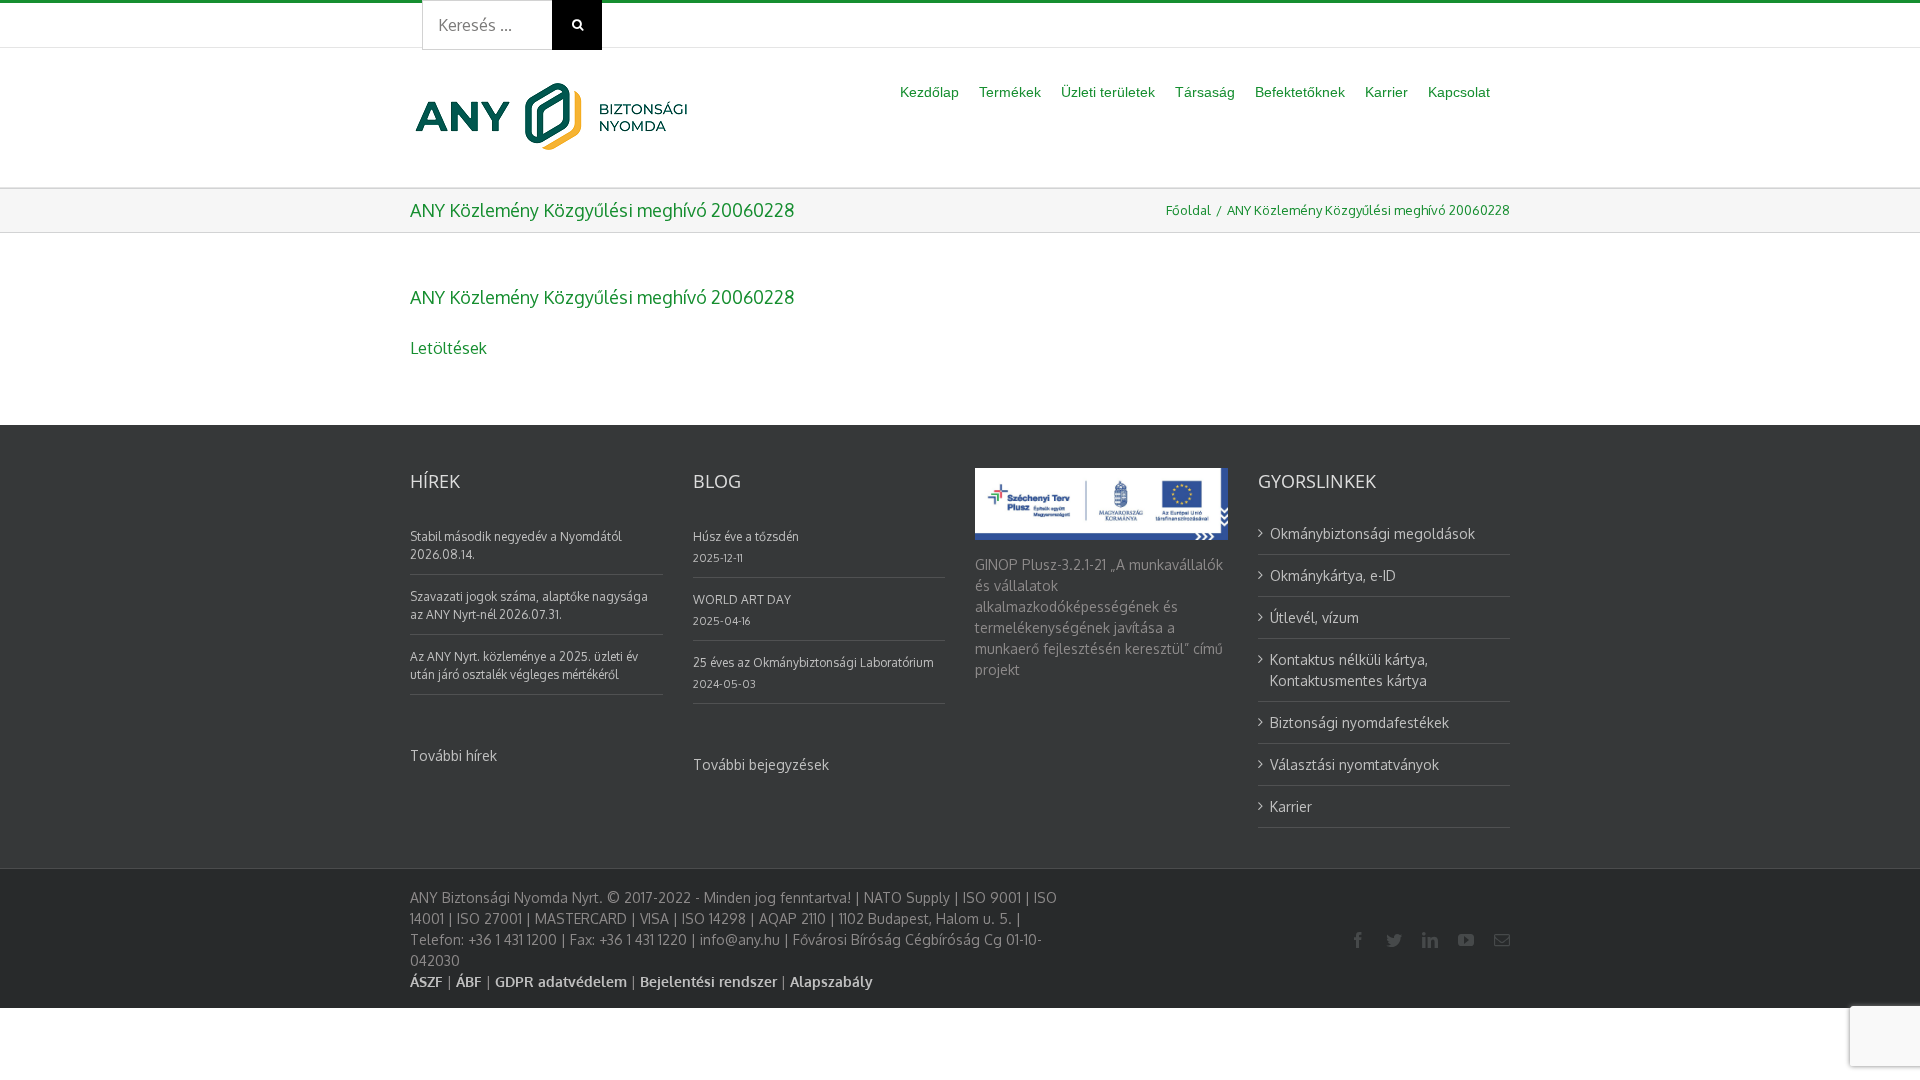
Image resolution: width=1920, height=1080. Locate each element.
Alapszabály (831, 981)
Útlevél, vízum (1314, 617)
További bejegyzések (761, 764)
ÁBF (469, 981)
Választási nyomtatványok (1354, 764)
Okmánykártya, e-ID (1333, 575)
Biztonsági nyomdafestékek (1359, 722)
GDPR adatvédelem (561, 981)
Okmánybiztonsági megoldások (1372, 533)
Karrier (1291, 806)
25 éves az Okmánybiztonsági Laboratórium (813, 662)
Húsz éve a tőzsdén (746, 536)
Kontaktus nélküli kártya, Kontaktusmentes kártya (1349, 670)
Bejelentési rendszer (708, 981)
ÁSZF (426, 981)
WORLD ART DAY (742, 599)
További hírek (453, 755)
